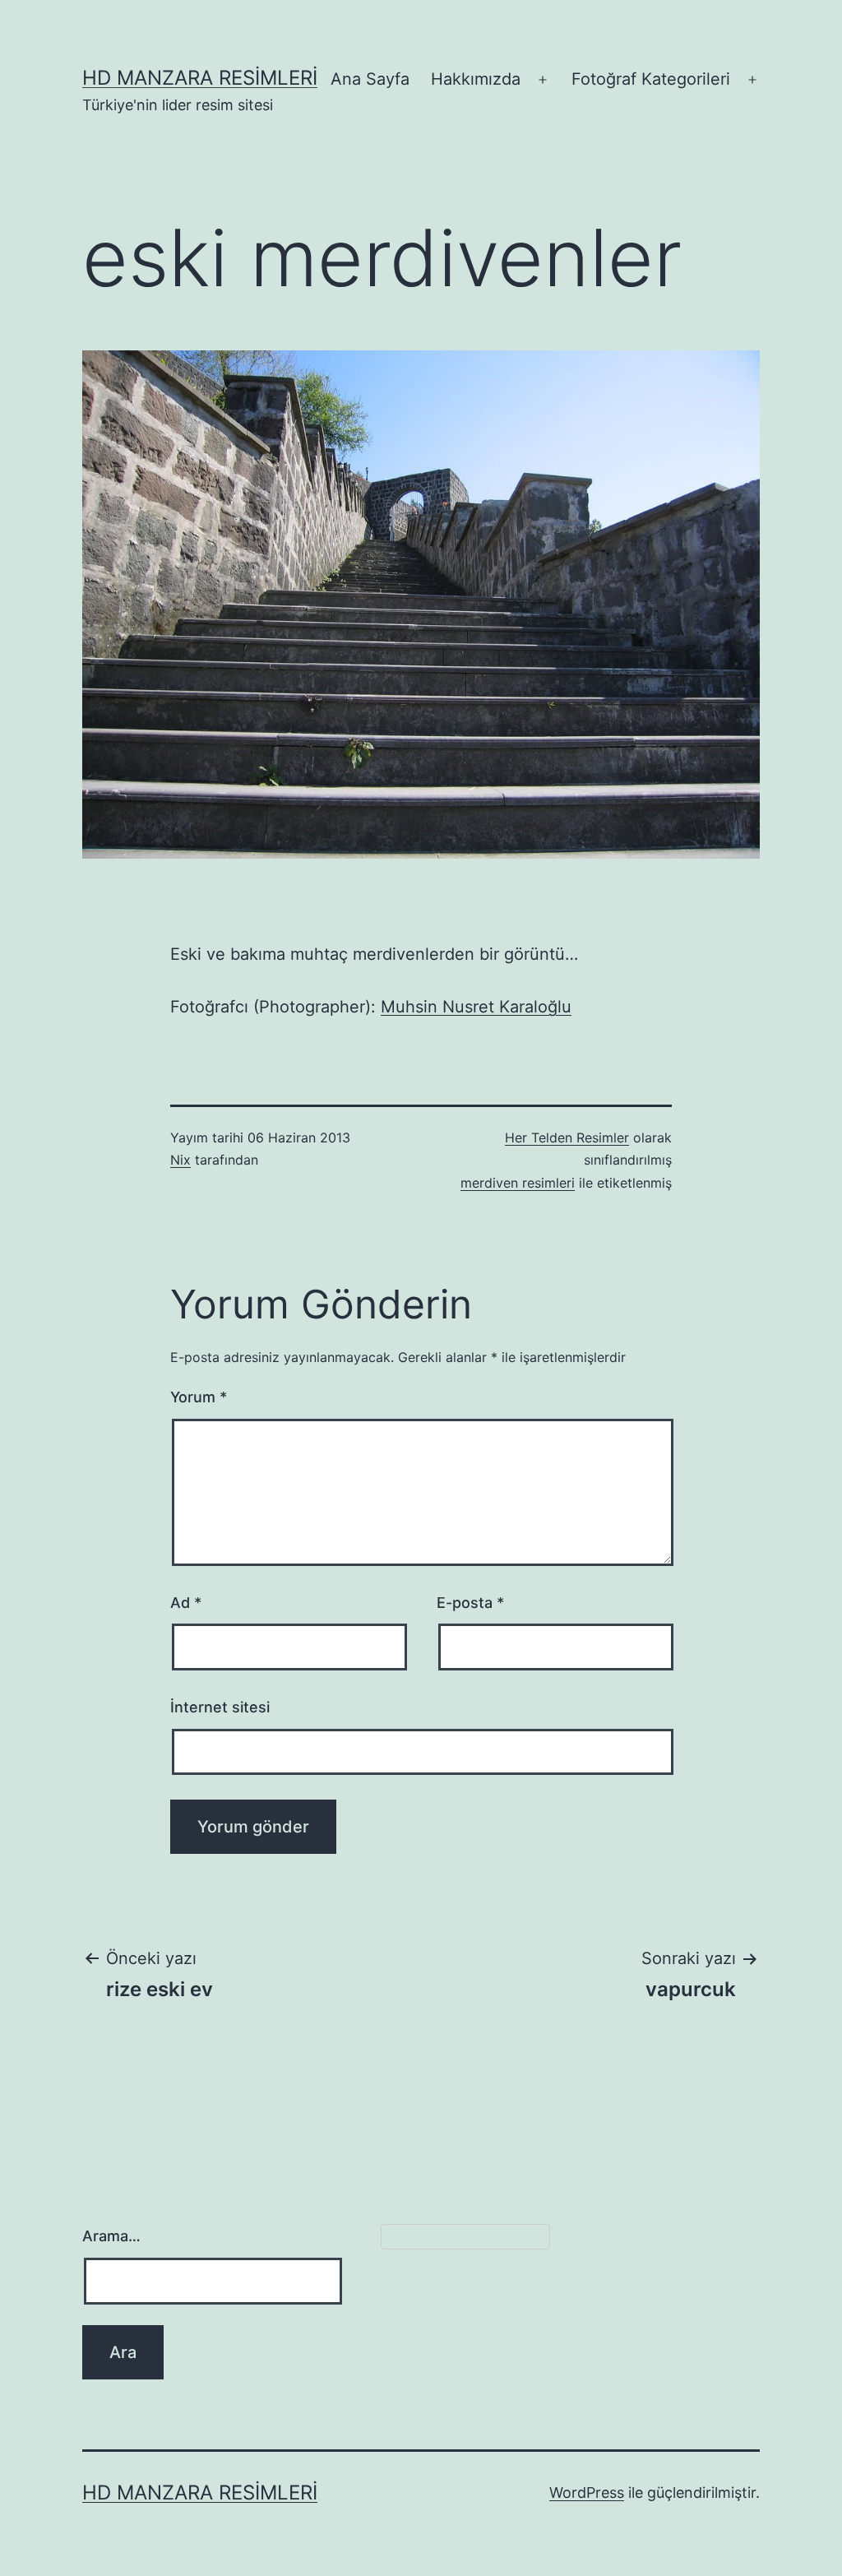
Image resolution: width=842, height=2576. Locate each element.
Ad (186, 1603)
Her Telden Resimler (567, 1137)
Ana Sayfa (370, 79)
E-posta (470, 1603)
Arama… (111, 2236)
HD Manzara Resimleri (200, 78)
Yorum (199, 1397)
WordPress (587, 2493)
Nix (180, 1160)
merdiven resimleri (518, 1183)
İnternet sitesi (220, 1707)
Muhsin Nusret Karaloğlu (476, 1007)
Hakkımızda (476, 79)
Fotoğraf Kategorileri (651, 79)
